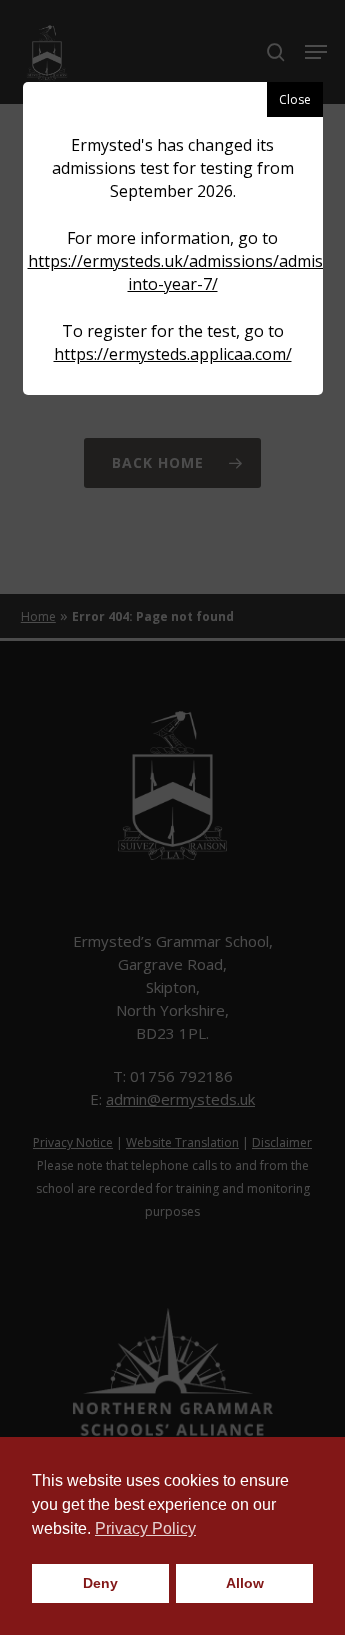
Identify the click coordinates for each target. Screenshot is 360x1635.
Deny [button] (100, 1583)
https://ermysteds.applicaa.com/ (173, 354)
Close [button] (295, 99)
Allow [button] (245, 1583)
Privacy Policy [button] (145, 1528)
